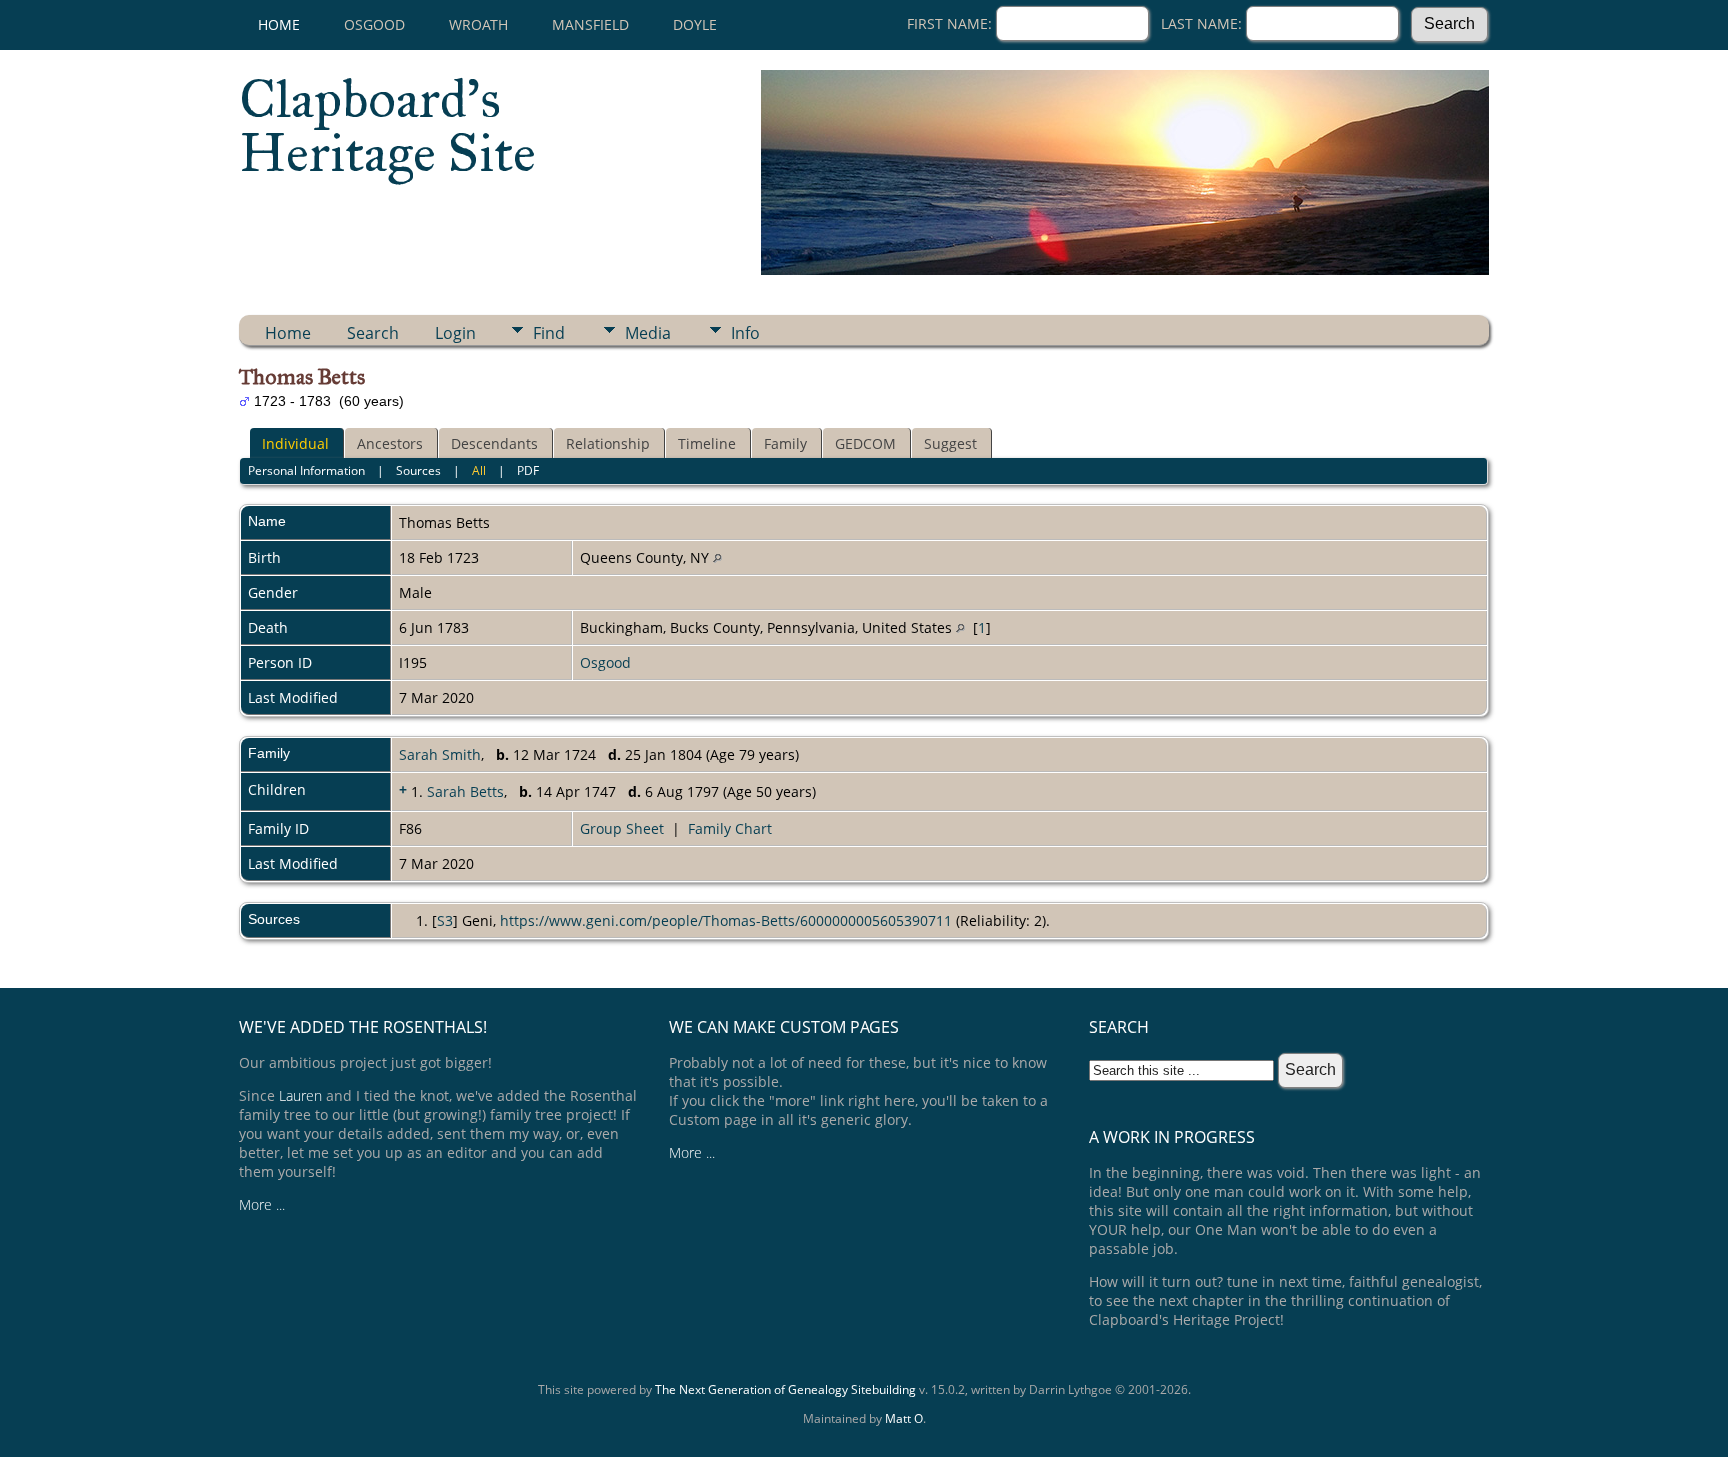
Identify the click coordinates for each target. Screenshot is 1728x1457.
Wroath (478, 24)
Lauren (300, 1095)
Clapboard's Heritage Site (387, 126)
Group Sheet (622, 828)
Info (745, 333)
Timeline (707, 443)
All (479, 470)
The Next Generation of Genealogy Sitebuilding (785, 1389)
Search (373, 333)
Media (648, 333)
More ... (262, 1204)
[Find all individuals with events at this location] (717, 557)
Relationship (608, 443)
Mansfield (590, 24)
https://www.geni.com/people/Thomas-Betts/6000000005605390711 (726, 920)
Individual (295, 443)
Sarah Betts (465, 791)
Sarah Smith (440, 754)
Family (785, 443)
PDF (528, 470)
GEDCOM (865, 443)
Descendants (494, 443)
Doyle (695, 24)
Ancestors (390, 443)
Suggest (950, 443)
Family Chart (730, 828)
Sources (418, 470)
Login (455, 333)
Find (549, 333)
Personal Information (306, 470)
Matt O (904, 1418)
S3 (445, 920)
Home (279, 24)
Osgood (374, 24)
